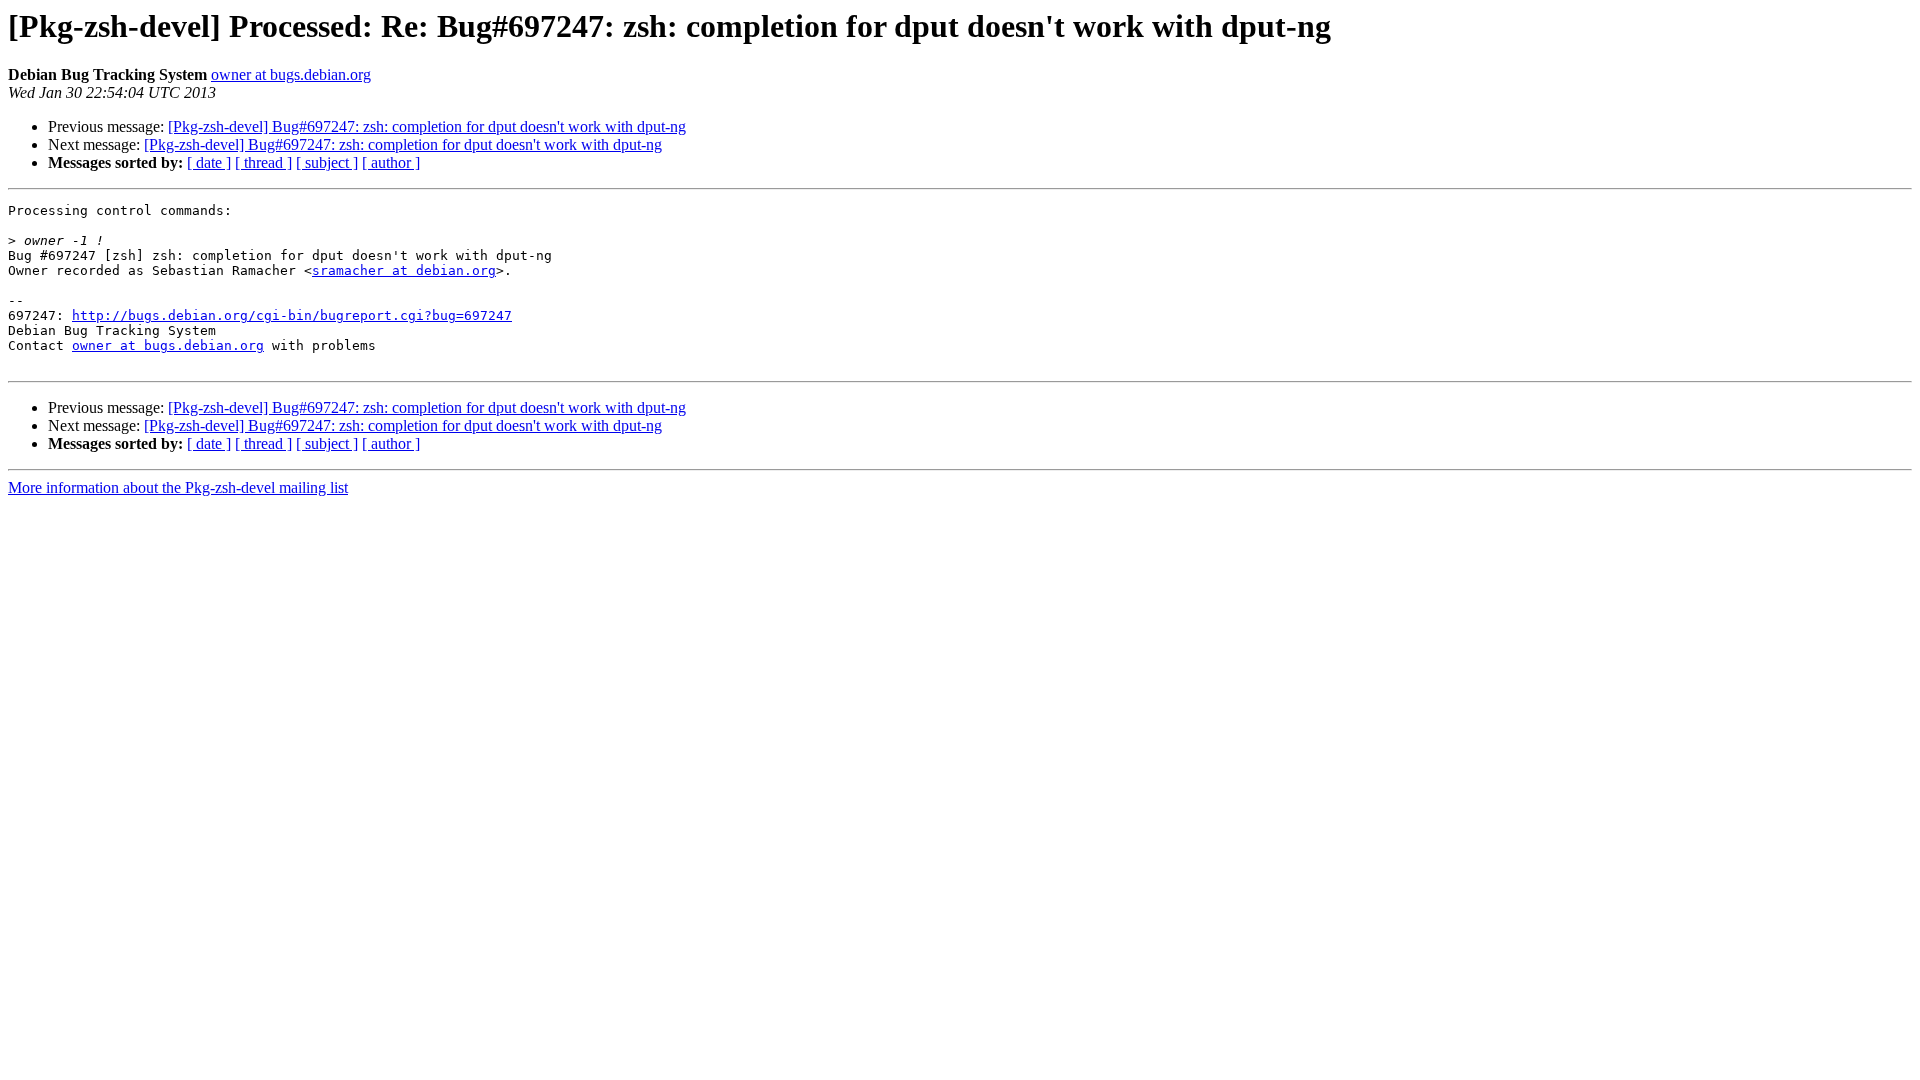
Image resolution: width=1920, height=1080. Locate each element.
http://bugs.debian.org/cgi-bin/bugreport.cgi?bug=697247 (292, 315)
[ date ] (209, 162)
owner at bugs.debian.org (291, 74)
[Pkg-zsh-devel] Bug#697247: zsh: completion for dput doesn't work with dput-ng (427, 126)
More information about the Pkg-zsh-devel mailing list (178, 487)
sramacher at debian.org (404, 270)
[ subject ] (327, 162)
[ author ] (391, 162)
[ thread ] (263, 162)
